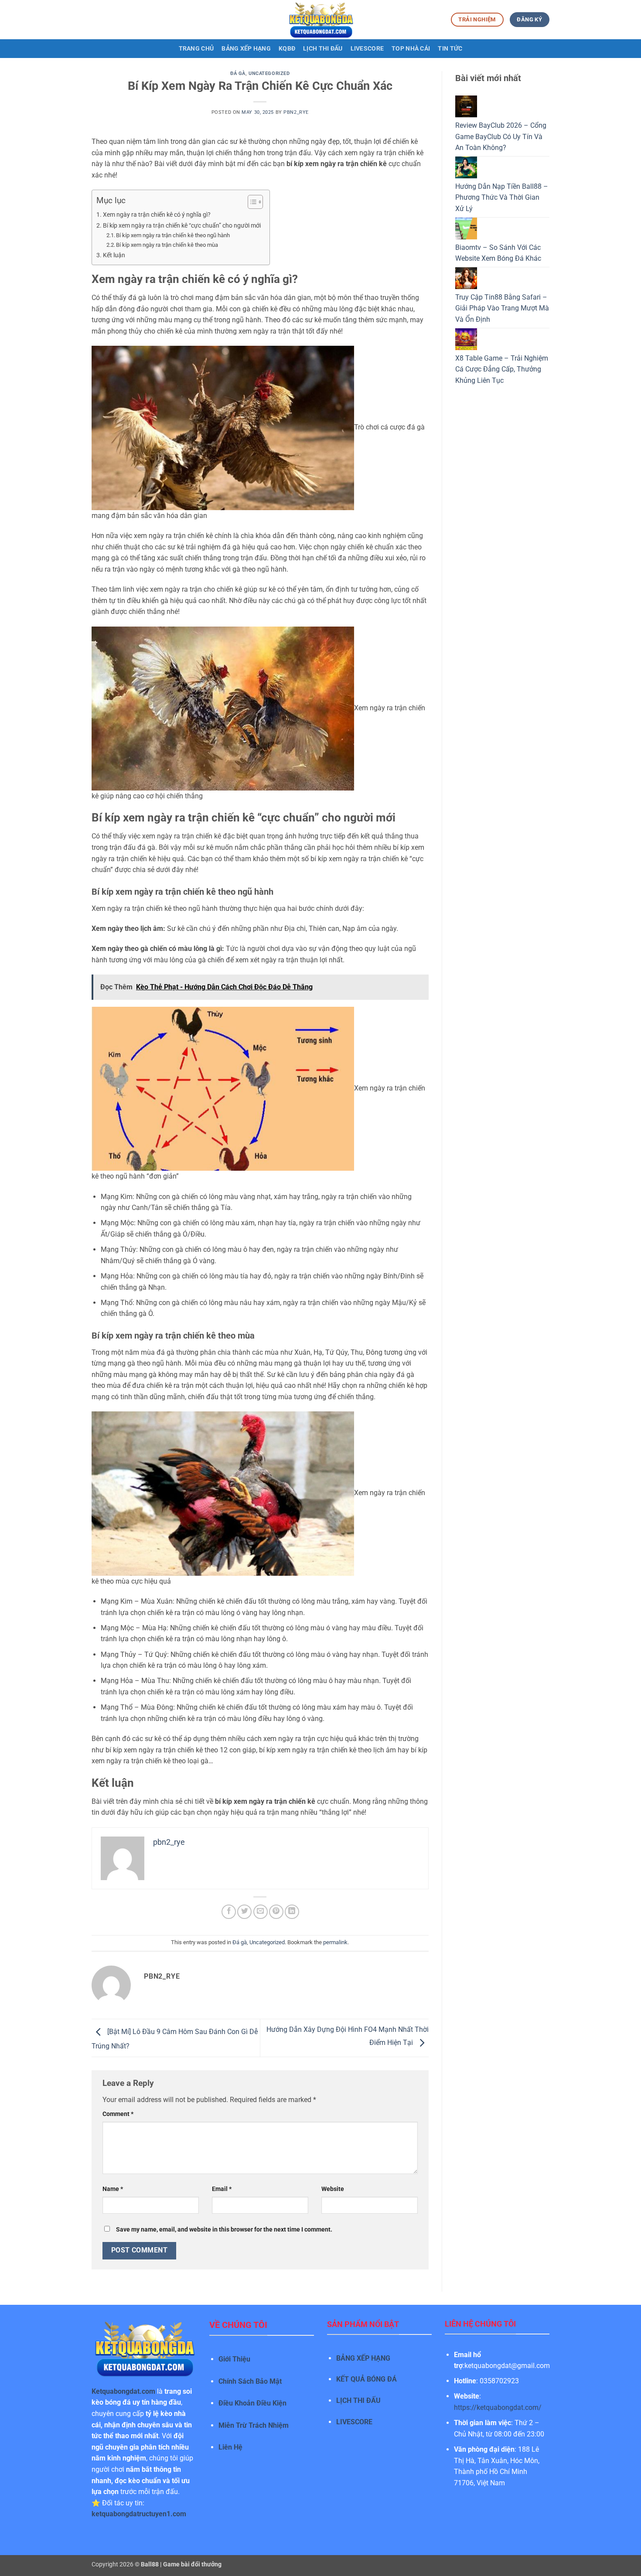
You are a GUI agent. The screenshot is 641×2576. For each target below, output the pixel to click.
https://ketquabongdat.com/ (498, 2407)
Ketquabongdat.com (123, 2391)
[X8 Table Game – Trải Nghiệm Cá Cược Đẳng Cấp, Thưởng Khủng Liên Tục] (466, 339)
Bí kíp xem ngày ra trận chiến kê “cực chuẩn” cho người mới (182, 226)
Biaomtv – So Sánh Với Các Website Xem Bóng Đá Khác (498, 253)
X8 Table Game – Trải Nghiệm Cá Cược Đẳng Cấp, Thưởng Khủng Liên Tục (502, 369)
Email (222, 2189)
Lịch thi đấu (323, 49)
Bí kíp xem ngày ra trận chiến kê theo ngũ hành (173, 235)
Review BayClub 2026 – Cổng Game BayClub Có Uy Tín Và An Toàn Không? (501, 136)
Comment (118, 2114)
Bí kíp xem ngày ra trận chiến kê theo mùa (167, 245)
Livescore (367, 49)
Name (113, 2189)
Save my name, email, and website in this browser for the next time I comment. (224, 2230)
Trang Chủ (196, 49)
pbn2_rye (296, 112)
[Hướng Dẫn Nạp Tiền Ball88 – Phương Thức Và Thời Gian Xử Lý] (466, 167)
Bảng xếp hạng (246, 49)
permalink (335, 1942)
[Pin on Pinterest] (276, 1912)
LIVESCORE (354, 2422)
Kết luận (114, 255)
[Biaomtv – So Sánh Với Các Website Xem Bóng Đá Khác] (466, 228)
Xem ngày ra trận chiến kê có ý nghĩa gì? (157, 215)
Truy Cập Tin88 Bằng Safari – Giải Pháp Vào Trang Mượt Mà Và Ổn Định (502, 308)
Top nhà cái (411, 49)
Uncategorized (269, 73)
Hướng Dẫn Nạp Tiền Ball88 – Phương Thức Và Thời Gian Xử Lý (502, 198)
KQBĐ (287, 49)
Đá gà (238, 73)
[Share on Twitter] (244, 1912)
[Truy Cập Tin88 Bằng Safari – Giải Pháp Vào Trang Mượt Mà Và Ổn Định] (466, 278)
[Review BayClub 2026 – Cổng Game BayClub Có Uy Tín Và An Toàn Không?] (466, 106)
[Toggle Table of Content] (251, 202)
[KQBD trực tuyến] (320, 20)
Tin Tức (450, 49)
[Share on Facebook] (229, 1912)
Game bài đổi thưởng (192, 2564)
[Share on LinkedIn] (292, 1912)
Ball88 (150, 2564)
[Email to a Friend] (261, 1912)
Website (333, 2189)
